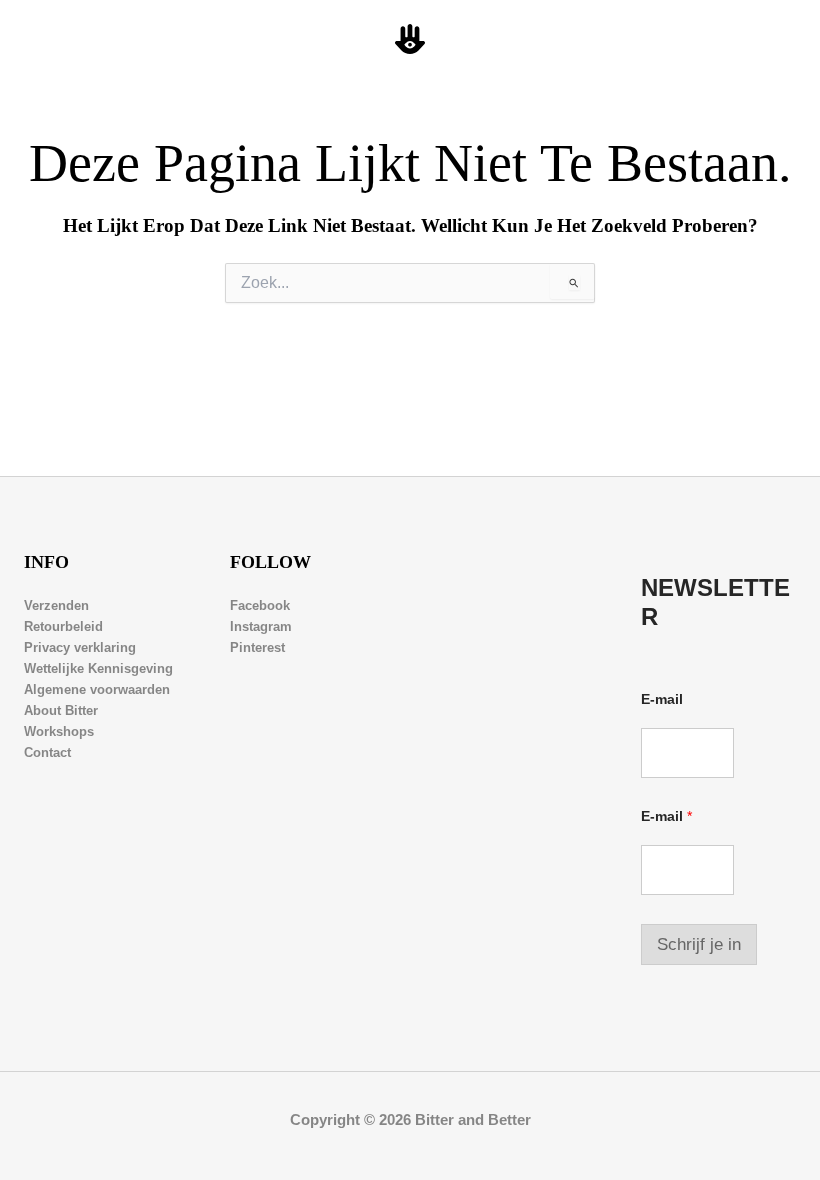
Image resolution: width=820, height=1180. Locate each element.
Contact (47, 752)
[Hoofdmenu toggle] (781, 40)
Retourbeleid (63, 626)
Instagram (261, 626)
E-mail (662, 699)
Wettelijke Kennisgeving (98, 668)
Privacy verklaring (80, 647)
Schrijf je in (699, 944)
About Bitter (61, 710)
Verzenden (56, 605)
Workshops (59, 731)
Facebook (260, 605)
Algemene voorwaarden (97, 689)
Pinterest (257, 647)
